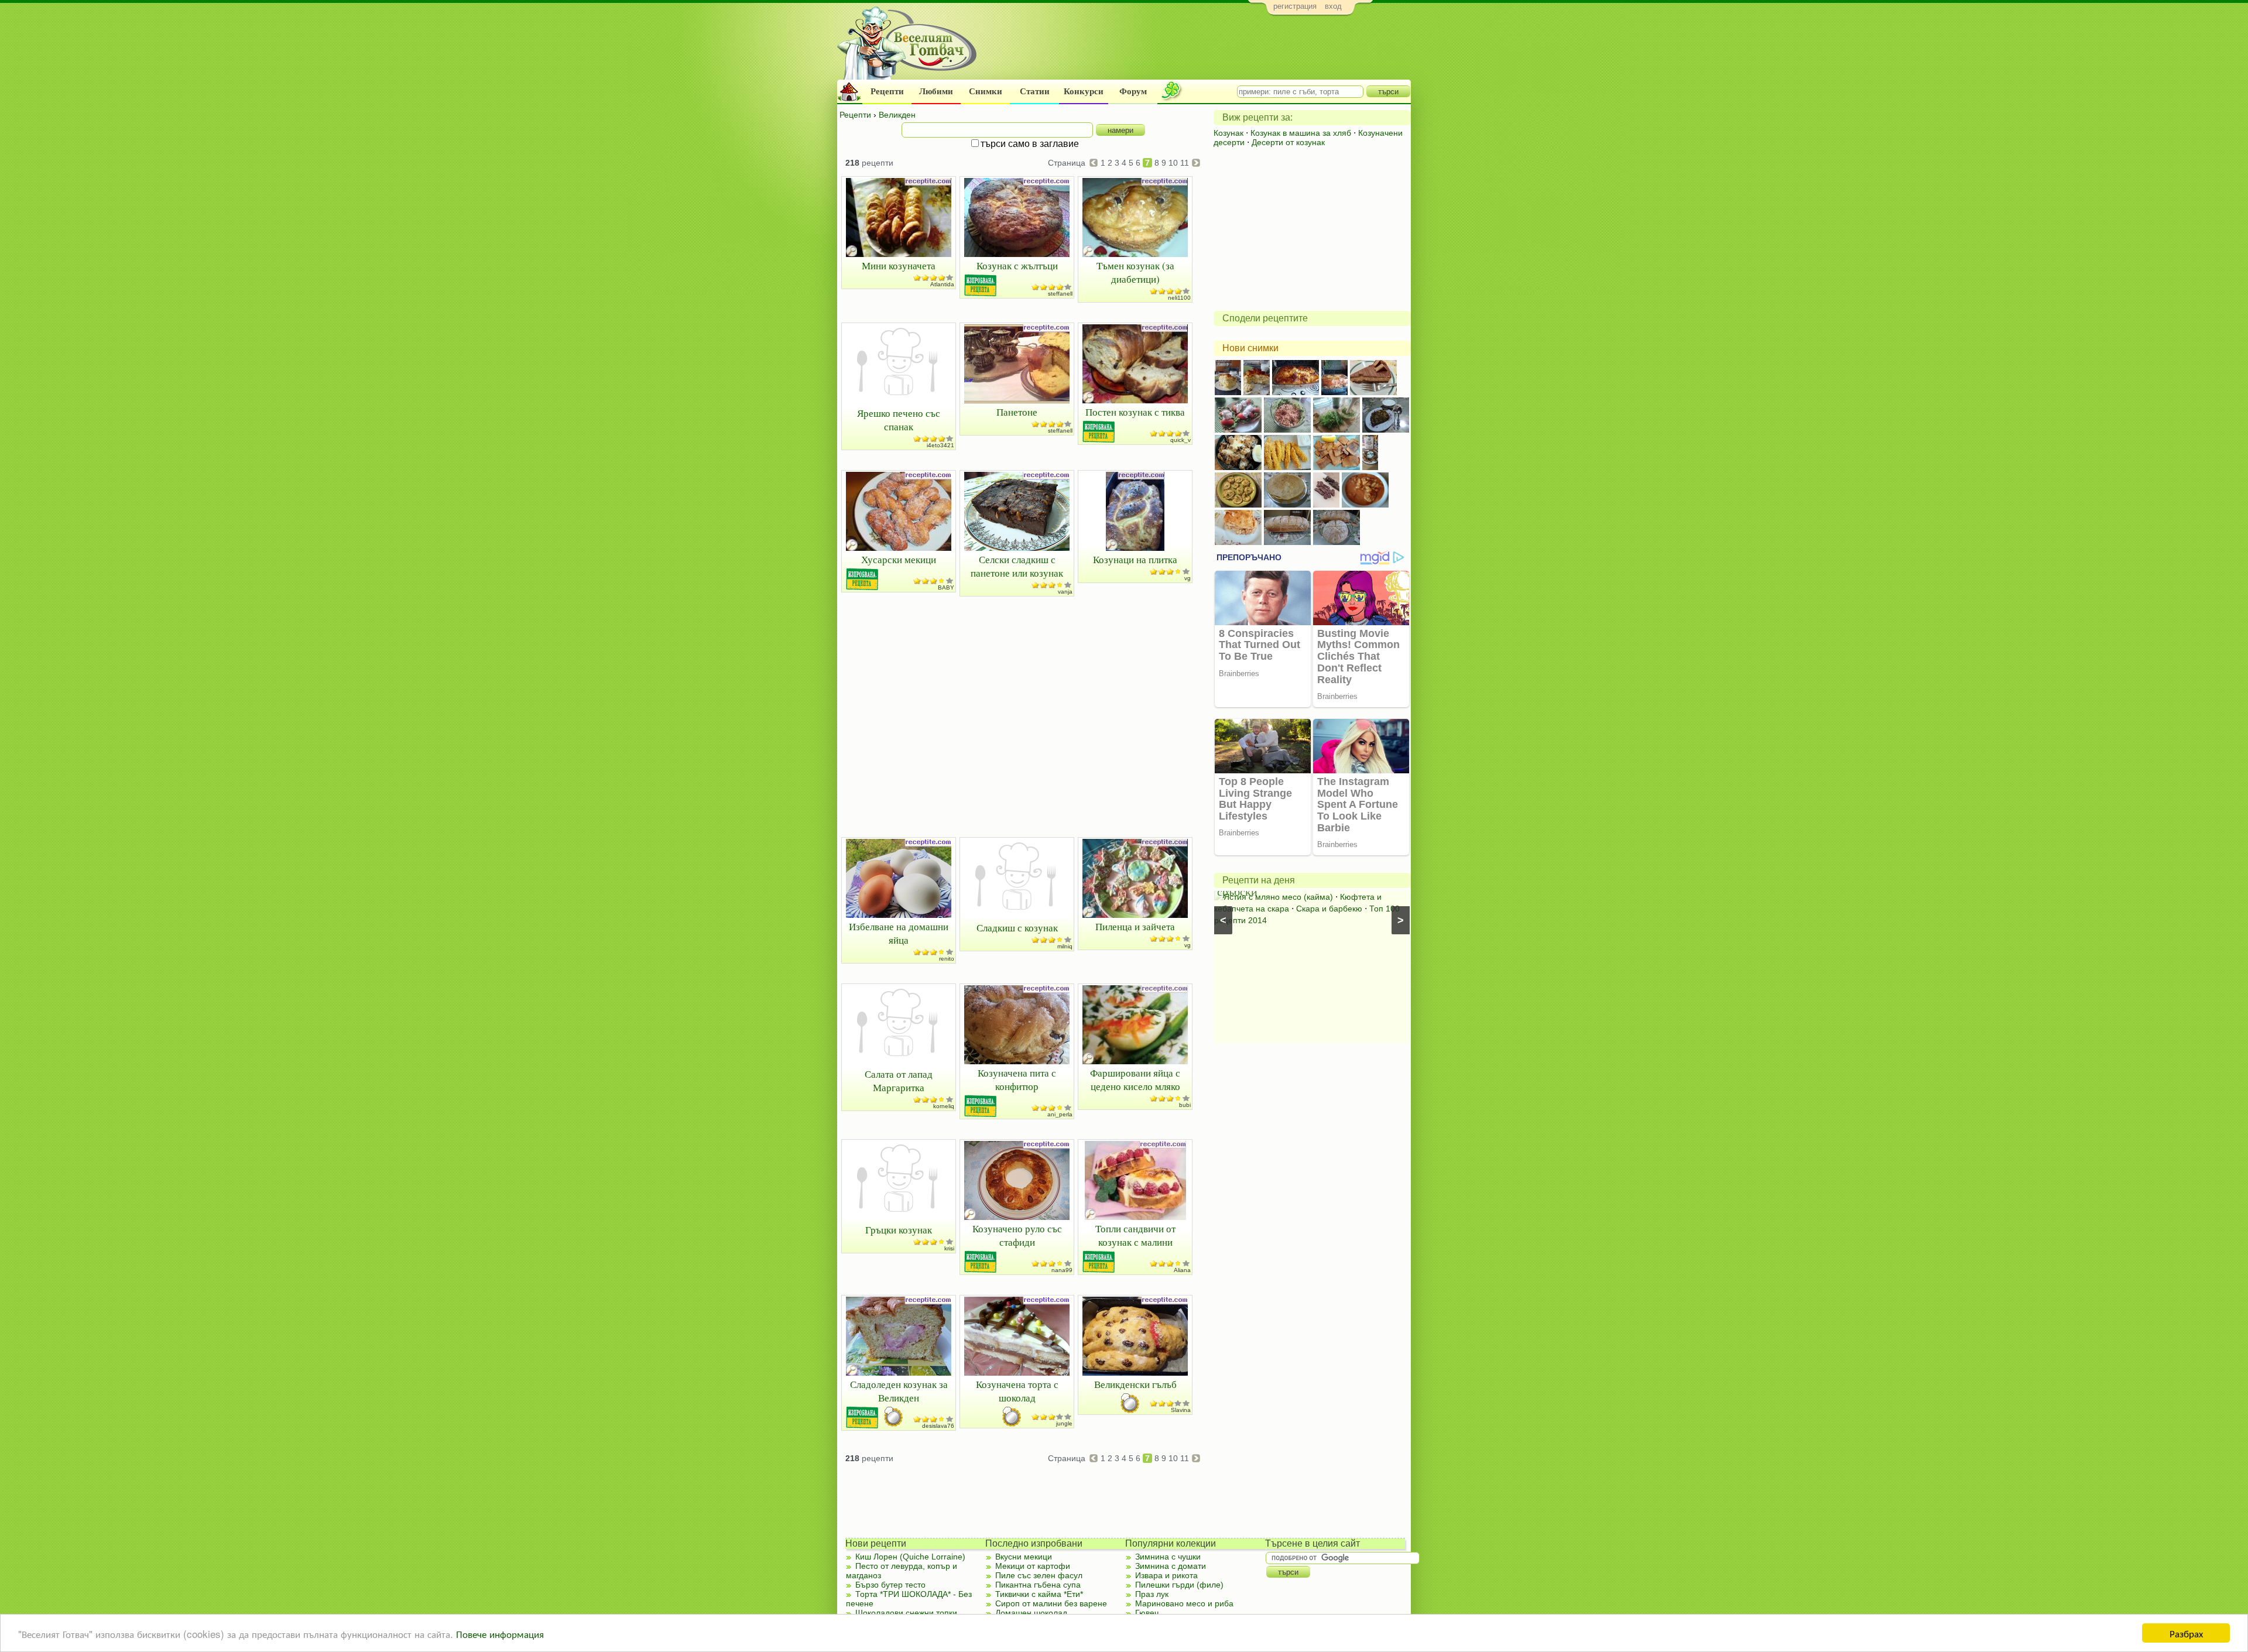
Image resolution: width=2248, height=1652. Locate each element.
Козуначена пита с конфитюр (1017, 1079)
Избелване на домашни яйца (899, 933)
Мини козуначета (899, 265)
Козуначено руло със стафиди (1017, 1235)
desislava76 (938, 1426)
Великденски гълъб (1135, 1384)
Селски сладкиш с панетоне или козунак (1017, 566)
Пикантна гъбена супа (1038, 1585)
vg (1188, 578)
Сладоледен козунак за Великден (899, 1391)
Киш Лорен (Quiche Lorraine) (910, 1557)
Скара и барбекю (1329, 909)
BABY (946, 587)
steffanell (1060, 294)
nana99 (1062, 1270)
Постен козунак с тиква (1135, 412)
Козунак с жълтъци (1017, 265)
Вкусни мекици (1024, 1557)
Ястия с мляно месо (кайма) (1278, 897)
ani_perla (1060, 1114)
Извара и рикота (1166, 1575)
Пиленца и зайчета (1135, 926)
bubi (1185, 1105)
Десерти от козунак (1288, 142)
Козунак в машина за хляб (1301, 133)
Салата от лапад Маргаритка (899, 1081)
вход (1333, 6)
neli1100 (1179, 298)
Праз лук (1152, 1594)
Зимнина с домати (1171, 1566)
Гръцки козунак (899, 1230)
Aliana (1182, 1270)
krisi (949, 1248)
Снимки (986, 91)
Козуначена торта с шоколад (1017, 1391)
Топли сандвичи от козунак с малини (1135, 1235)
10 (1173, 163)
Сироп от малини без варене (1051, 1603)
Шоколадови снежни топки (906, 1613)
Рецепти (887, 91)
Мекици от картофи (1033, 1566)
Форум (1133, 91)
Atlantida (942, 284)
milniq (1065, 946)
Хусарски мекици (899, 559)
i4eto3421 (940, 445)
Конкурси (1084, 91)
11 (1185, 163)
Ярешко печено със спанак (899, 420)
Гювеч (1147, 1613)
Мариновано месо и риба (1184, 1603)
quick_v (1180, 440)
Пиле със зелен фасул (1039, 1575)
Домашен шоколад (1031, 1613)
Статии (1035, 91)
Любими (936, 91)
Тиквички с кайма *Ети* (1039, 1594)
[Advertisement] (1197, 50)
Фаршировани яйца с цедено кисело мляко (1135, 1079)
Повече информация (500, 1634)
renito (947, 959)
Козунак (1228, 133)
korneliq (944, 1106)
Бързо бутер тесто (890, 1585)
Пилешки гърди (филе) (1179, 1585)
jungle (1064, 1423)
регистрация (1295, 6)
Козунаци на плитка (1135, 559)
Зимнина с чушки (1168, 1557)
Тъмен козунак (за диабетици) (1135, 272)
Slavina (1181, 1410)
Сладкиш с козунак (1017, 928)
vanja (1065, 592)
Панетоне (1017, 412)
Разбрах (2186, 1633)
